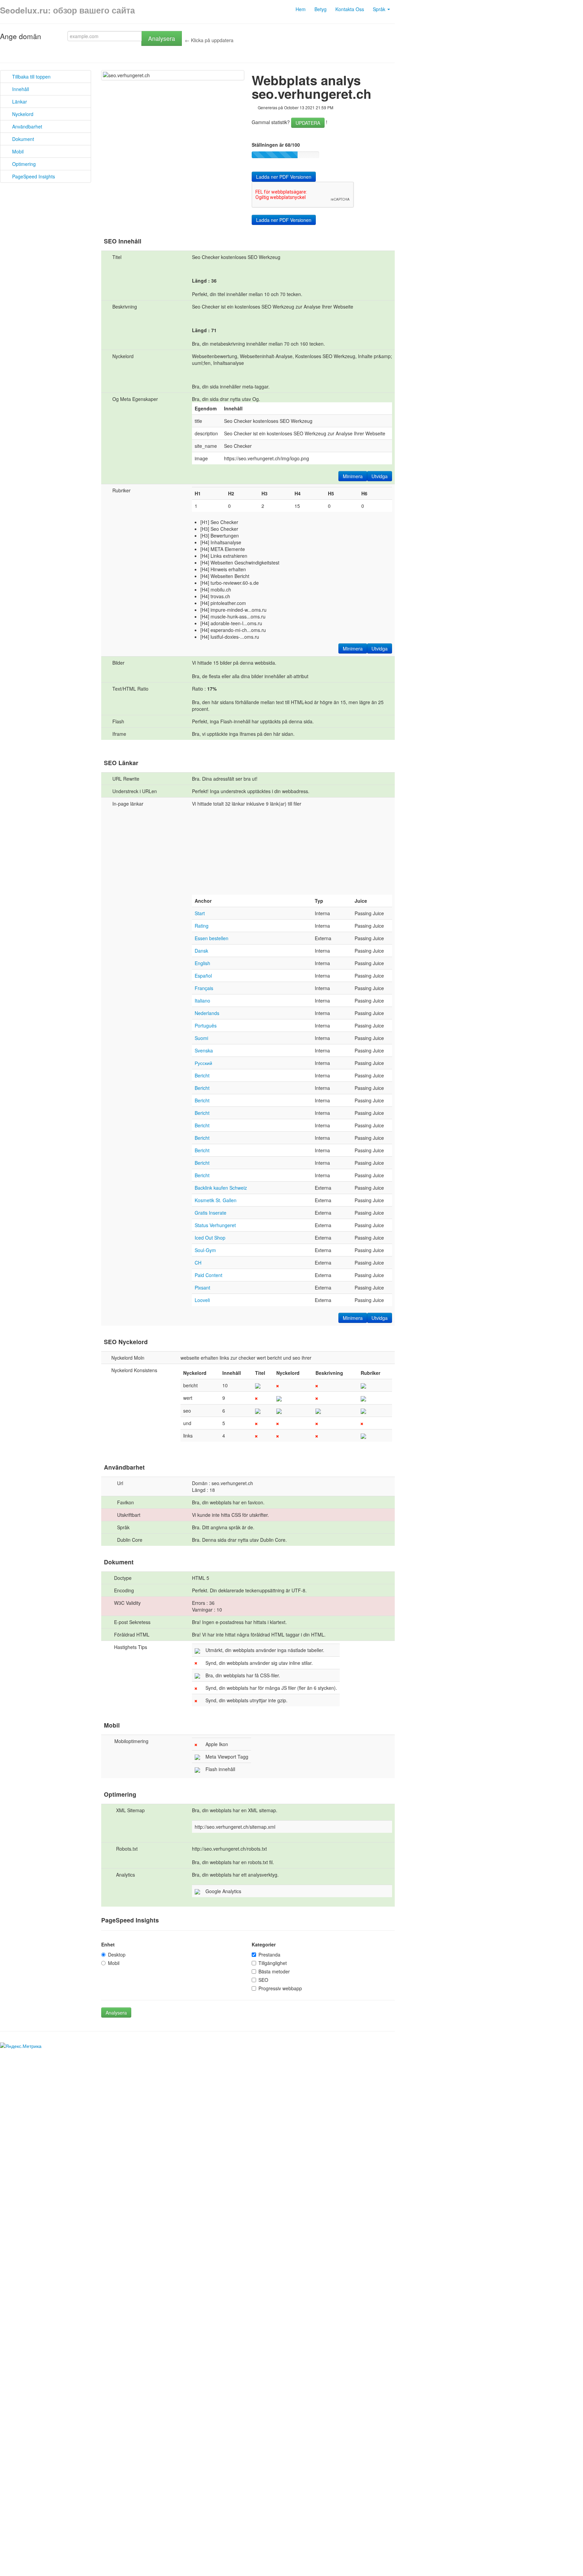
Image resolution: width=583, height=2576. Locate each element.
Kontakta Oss (350, 9)
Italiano (202, 1001)
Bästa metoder (274, 1971)
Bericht (202, 1075)
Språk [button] (380, 9)
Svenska (204, 1050)
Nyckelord (21, 114)
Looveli (202, 1300)
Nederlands (207, 1013)
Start (200, 913)
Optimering (22, 164)
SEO (263, 1980)
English (202, 963)
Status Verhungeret (215, 1225)
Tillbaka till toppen (29, 77)
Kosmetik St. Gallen (216, 1200)
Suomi (201, 1038)
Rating (202, 926)
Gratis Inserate (211, 1213)
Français (204, 988)
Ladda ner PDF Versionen (284, 177)
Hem (301, 9)
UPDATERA (308, 123)
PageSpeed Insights (32, 176)
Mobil (16, 151)
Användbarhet (25, 126)
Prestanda (269, 1955)
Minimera (353, 476)
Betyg (321, 9)
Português (206, 1025)
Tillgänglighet (273, 1963)
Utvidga (380, 476)
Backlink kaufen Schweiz (221, 1188)
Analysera (162, 38)
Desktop (117, 1955)
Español (203, 976)
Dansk (201, 951)
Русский (203, 1063)
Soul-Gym (205, 1250)
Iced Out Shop (210, 1238)
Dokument (21, 139)
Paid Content (209, 1275)
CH (198, 1263)
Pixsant (202, 1287)
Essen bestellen (212, 938)
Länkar (18, 102)
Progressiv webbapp (280, 1988)
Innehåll (19, 89)
